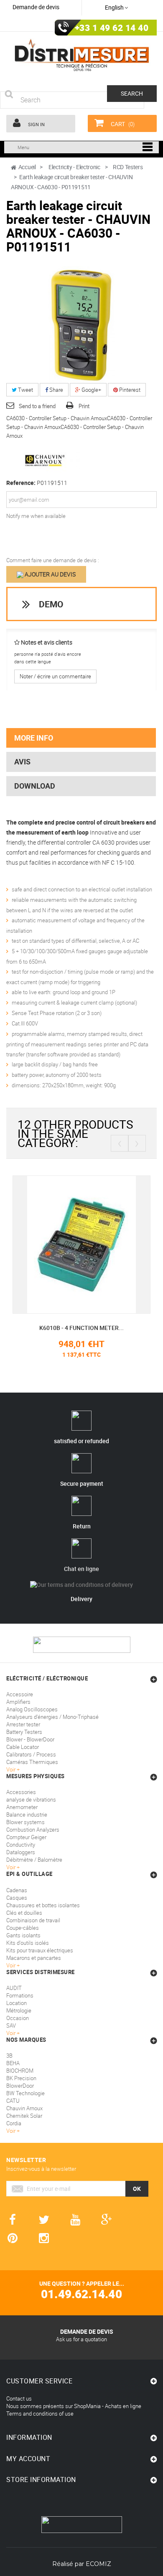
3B (9, 2056)
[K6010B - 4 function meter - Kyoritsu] (81, 1244)
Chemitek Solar (24, 2116)
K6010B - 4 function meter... (81, 1328)
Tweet (25, 390)
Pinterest (129, 390)
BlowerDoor (20, 2086)
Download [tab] (35, 786)
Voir (11, 2033)
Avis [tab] (22, 761)
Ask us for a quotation (81, 2339)
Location (17, 2003)
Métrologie (19, 2010)
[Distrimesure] (81, 55)
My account (28, 2459)
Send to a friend (37, 406)
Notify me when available (36, 516)
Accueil (27, 167)
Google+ (91, 390)
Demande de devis (36, 7)
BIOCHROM (20, 2071)
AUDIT (14, 1988)
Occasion (18, 2018)
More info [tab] (34, 738)
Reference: (21, 483)
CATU (13, 2101)
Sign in (36, 124)
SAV (11, 2025)
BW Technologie (25, 2093)
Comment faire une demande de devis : (53, 560)
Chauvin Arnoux (24, 2108)
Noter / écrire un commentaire (55, 676)
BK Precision (21, 2078)
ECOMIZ (98, 2564)
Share (56, 390)
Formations (20, 1995)
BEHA (13, 2063)
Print (84, 406)
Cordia (14, 2123)
